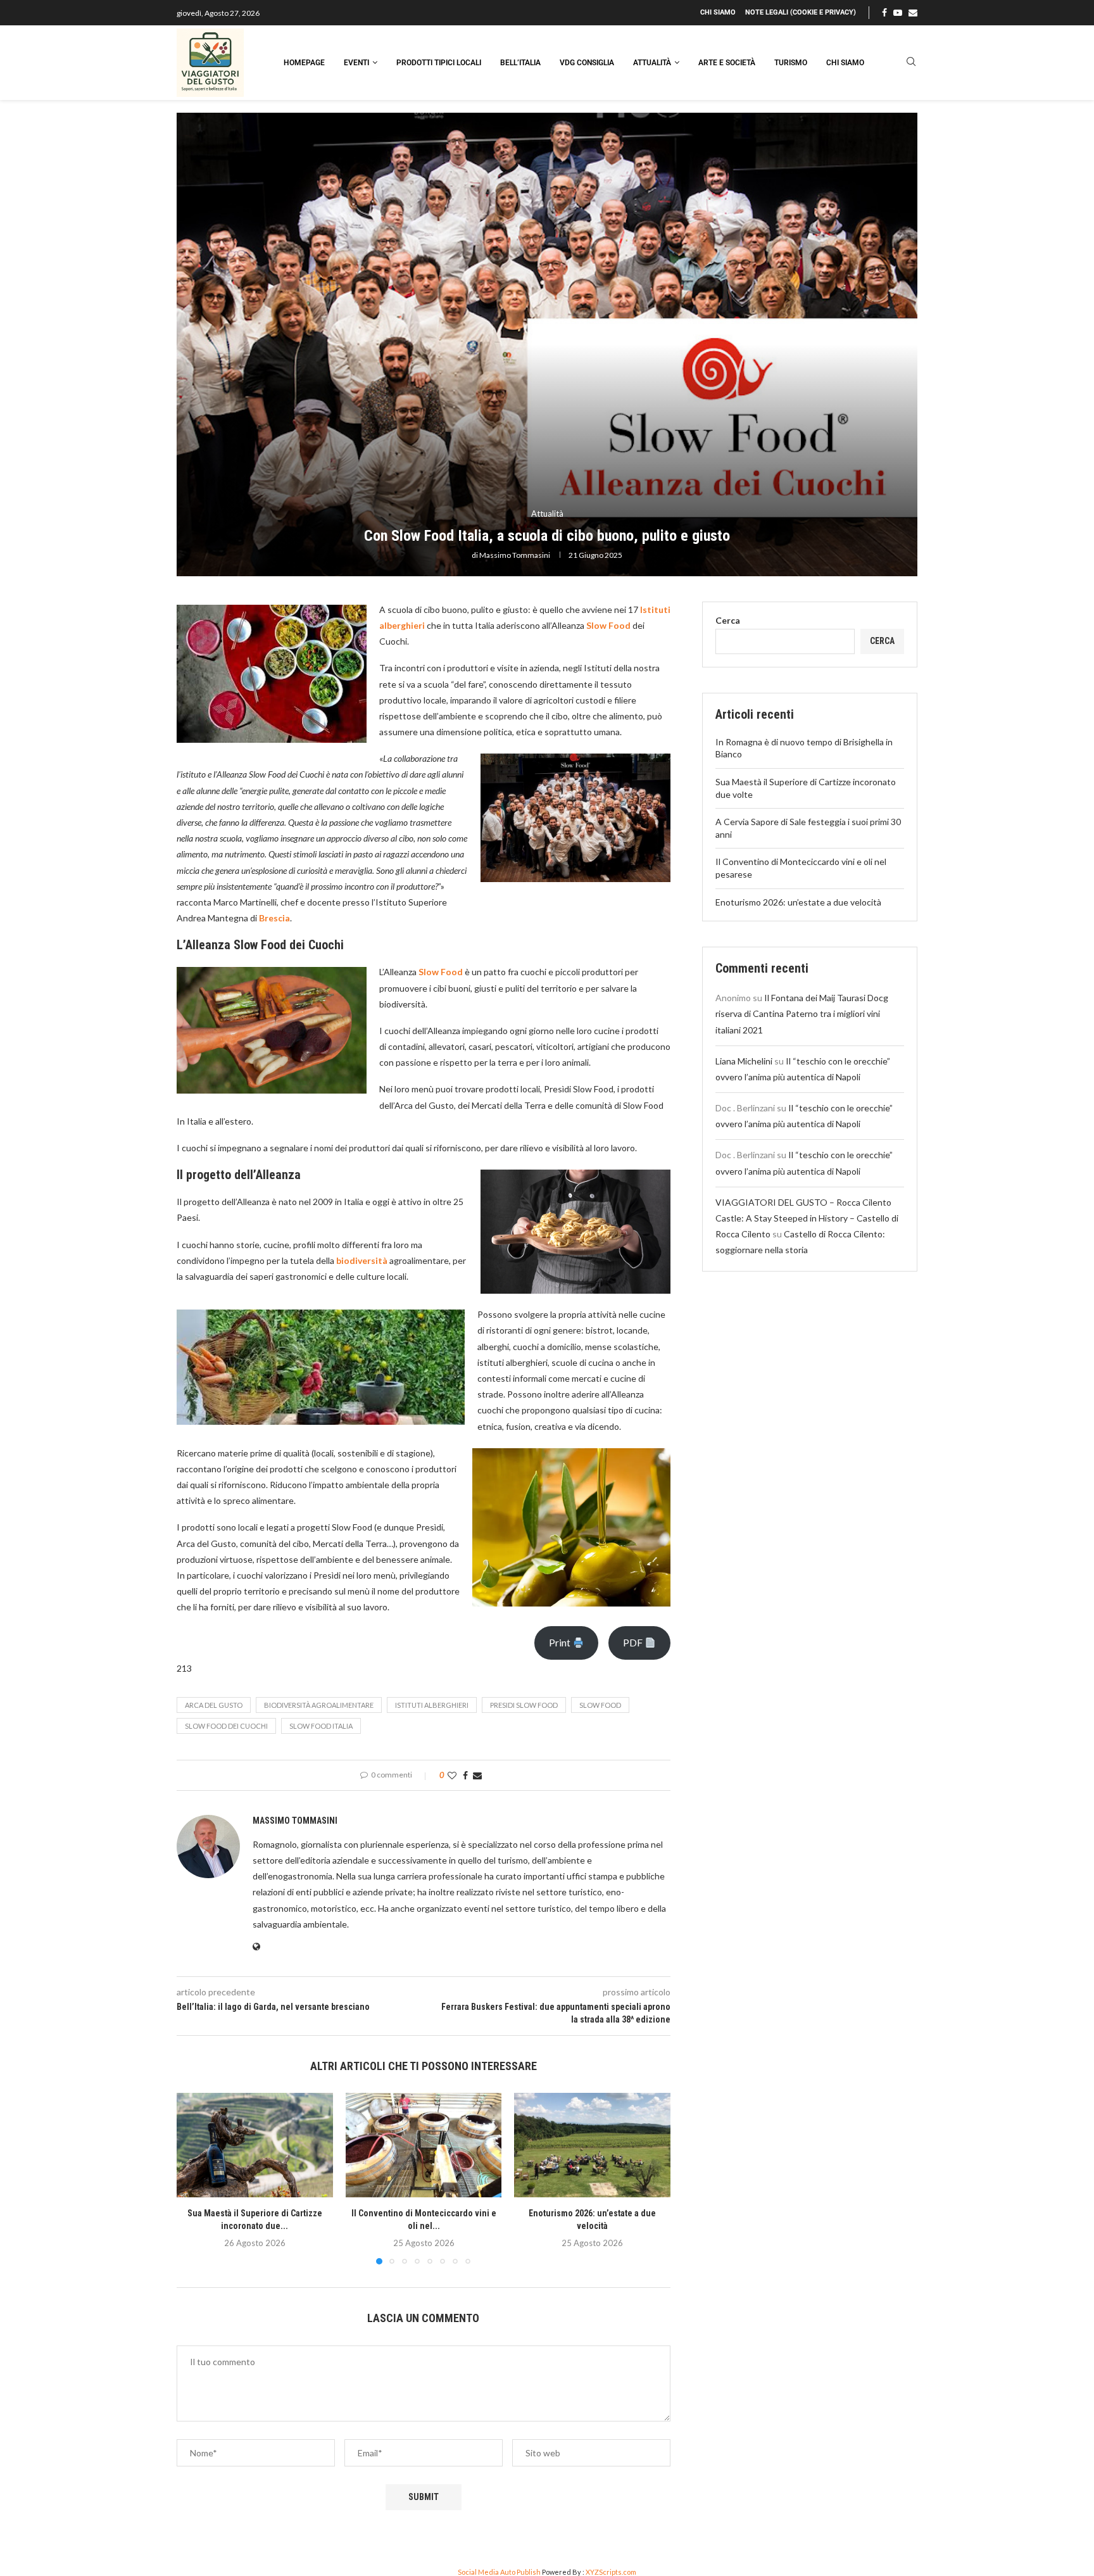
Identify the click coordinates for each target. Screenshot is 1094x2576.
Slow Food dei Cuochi (226, 1726)
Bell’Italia (520, 63)
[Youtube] (898, 13)
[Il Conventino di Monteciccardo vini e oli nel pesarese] (424, 2145)
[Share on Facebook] (465, 1775)
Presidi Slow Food (524, 1705)
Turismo (791, 63)
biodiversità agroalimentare (319, 1705)
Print (561, 1642)
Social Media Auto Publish (499, 2572)
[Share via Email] (477, 1775)
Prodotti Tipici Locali (439, 63)
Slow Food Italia (321, 1726)
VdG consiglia (587, 63)
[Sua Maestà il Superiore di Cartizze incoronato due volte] (255, 2145)
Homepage (304, 63)
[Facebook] (884, 13)
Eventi (356, 63)
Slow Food (600, 1705)
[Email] (913, 13)
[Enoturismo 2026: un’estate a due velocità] (592, 2145)
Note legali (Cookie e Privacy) (801, 12)
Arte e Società (727, 63)
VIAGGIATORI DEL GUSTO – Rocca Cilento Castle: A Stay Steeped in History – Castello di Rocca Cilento (807, 1218)
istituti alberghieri (432, 1705)
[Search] (911, 62)
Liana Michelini (744, 1061)
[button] (194, 2178)
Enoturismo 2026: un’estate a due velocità (798, 902)
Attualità (652, 63)
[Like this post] (452, 1775)
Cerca (728, 620)
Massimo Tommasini (515, 555)
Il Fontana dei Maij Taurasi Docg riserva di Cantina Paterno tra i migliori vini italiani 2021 (802, 1013)
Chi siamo (718, 12)
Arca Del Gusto (214, 1705)
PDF (634, 1642)
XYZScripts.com (611, 2572)
